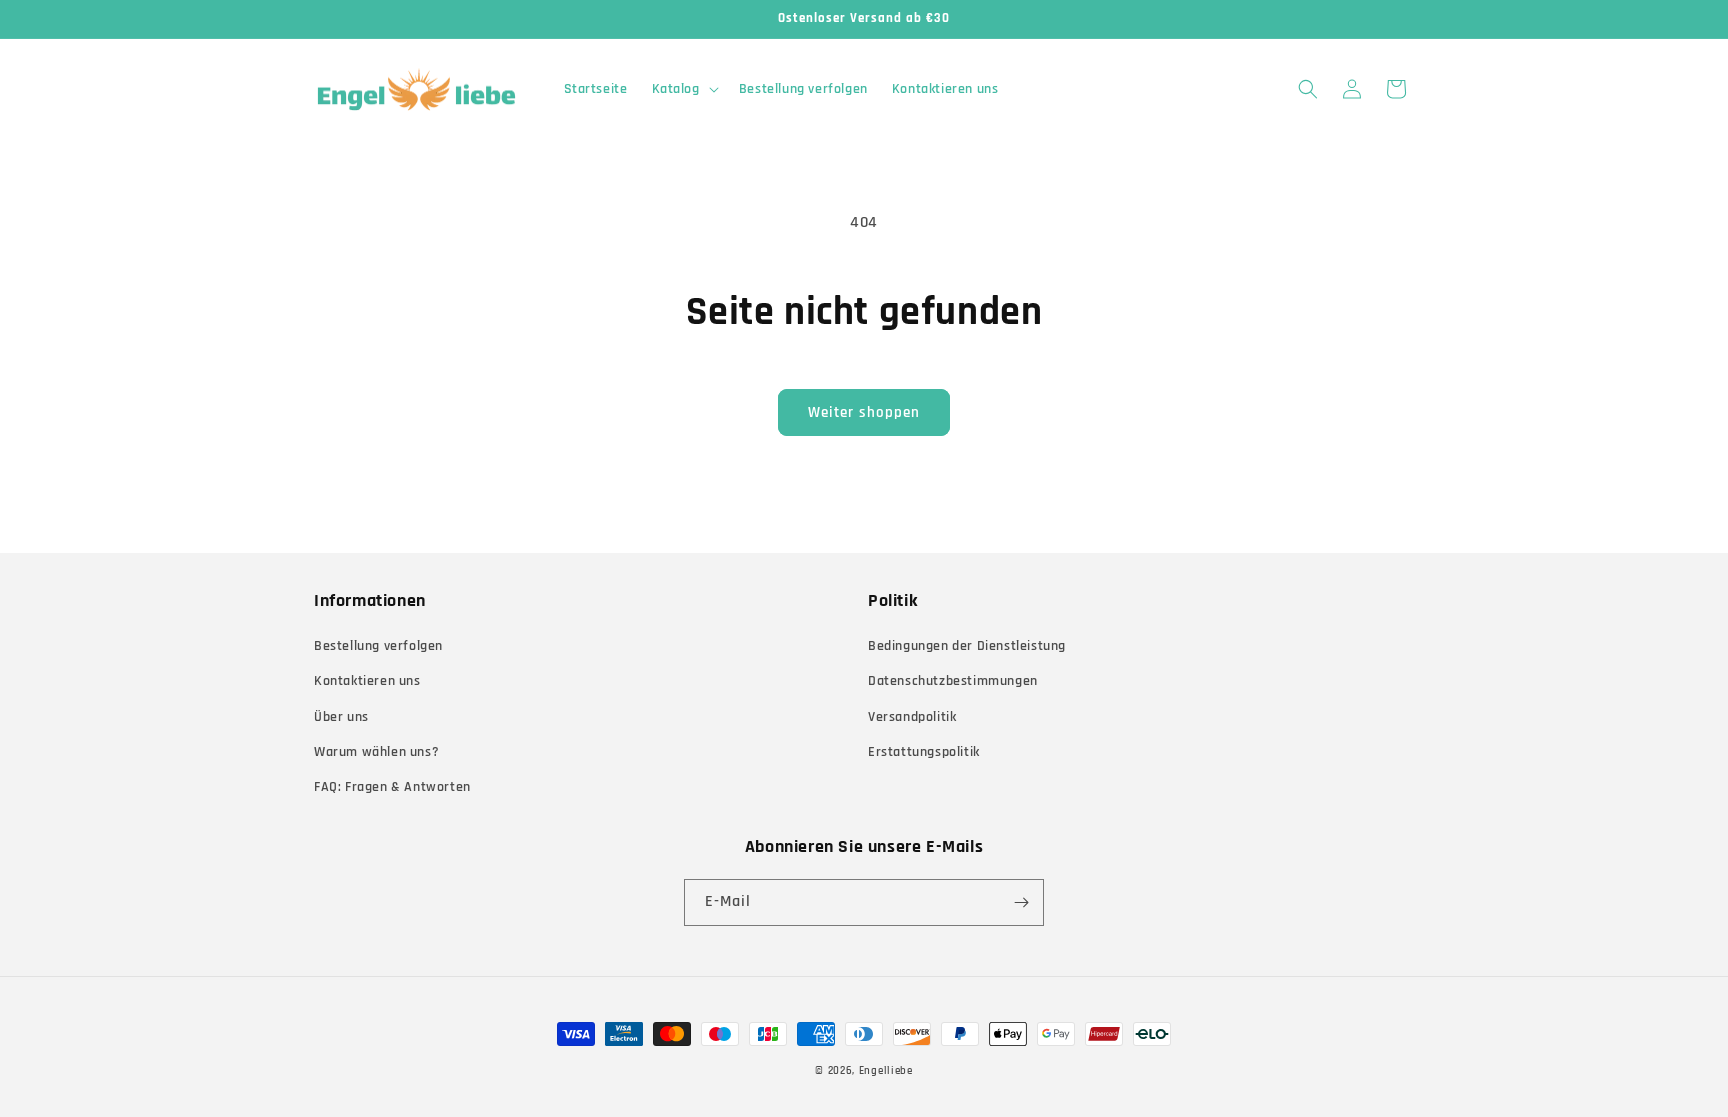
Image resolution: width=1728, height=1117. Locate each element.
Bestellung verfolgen (378, 646)
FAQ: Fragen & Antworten (392, 787)
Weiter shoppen (864, 412)
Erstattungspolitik (924, 752)
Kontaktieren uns (367, 681)
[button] (683, 89)
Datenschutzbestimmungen (953, 681)
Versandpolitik (912, 717)
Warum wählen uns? (376, 752)
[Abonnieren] (1021, 902)
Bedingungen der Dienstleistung (967, 646)
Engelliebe (886, 1071)
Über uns (341, 717)
